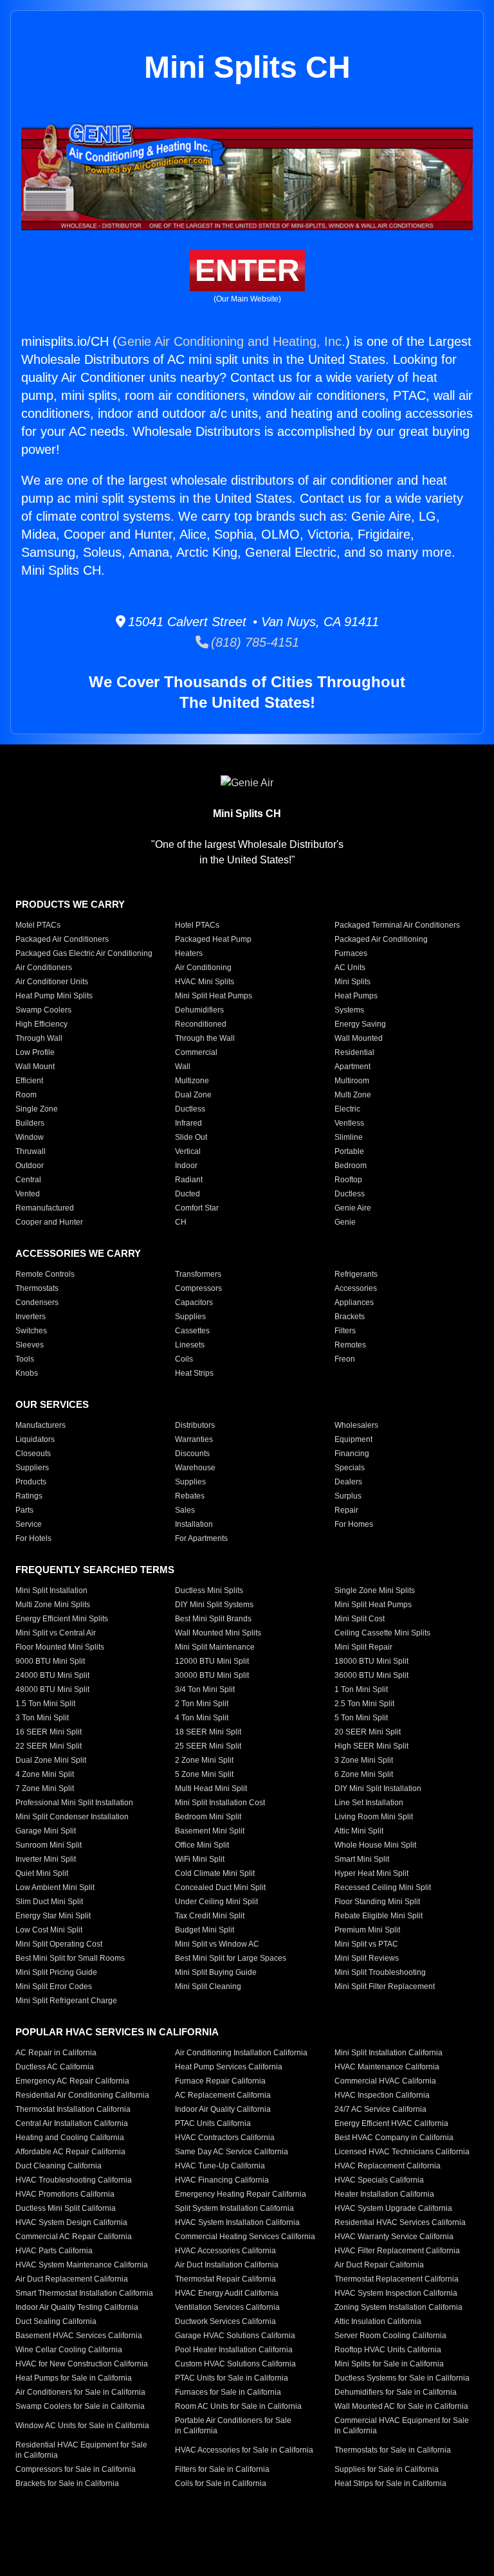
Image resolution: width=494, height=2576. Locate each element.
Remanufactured (45, 1208)
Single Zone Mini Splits (375, 1590)
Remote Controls (45, 1274)
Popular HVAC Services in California (117, 2032)
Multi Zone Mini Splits (53, 1605)
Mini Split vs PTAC (366, 1944)
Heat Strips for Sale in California (390, 2483)
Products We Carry (70, 904)
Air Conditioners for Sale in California (80, 2392)
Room (26, 1095)
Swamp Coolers (43, 1010)
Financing (352, 1454)
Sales (185, 1510)
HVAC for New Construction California (82, 2364)
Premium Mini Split (367, 1930)
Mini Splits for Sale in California (389, 2364)
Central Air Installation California (72, 2123)
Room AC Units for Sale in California (238, 2406)
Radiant (189, 1180)
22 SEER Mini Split (49, 1746)
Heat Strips (194, 1373)
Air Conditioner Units (52, 982)
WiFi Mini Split (200, 1859)
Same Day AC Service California (232, 2152)
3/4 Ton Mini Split (205, 1689)
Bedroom (351, 1166)
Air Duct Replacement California (72, 2279)
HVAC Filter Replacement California (397, 2251)
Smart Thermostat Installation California (84, 2293)
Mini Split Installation (51, 1590)
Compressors (198, 1288)
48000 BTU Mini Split (52, 1689)
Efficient (29, 1081)
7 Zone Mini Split (45, 1788)
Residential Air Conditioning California (82, 2095)
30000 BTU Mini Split (212, 1675)
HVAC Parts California (54, 2251)
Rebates (190, 1496)
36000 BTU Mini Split (371, 1675)
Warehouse (195, 1468)
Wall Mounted (359, 1038)
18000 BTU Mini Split (371, 1661)
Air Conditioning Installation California (241, 2053)
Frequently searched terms (95, 1570)
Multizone (192, 1081)
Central (28, 1180)
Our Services (52, 1404)
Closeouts (33, 1454)
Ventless (349, 1123)
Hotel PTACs (197, 925)
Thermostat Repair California (225, 2279)
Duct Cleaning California (59, 2166)
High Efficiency (41, 1024)
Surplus (348, 1496)
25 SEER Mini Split (208, 1746)
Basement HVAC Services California (79, 2336)
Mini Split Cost (360, 1619)
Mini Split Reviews (367, 1958)
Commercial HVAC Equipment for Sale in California (402, 2426)
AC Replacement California (223, 2095)
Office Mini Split (202, 1845)
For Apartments (201, 1538)
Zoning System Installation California (398, 2307)
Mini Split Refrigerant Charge (66, 2001)
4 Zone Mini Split (45, 1774)
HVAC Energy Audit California (227, 2293)
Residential (354, 1052)
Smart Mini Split (362, 1859)
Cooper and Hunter (49, 1222)
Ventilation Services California (227, 2307)
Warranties (194, 1439)
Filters (345, 1331)
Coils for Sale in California (221, 2483)
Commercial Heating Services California (245, 2237)
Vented (28, 1194)
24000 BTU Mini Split (52, 1675)
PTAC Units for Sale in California (232, 2378)
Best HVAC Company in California (394, 2138)
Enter (247, 270)
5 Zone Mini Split (204, 1774)
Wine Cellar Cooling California (69, 2350)
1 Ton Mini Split (361, 1689)
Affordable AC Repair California (70, 2152)
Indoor (186, 1166)
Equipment (353, 1439)
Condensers (37, 1302)
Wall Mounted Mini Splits (218, 1633)
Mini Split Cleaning (208, 1986)
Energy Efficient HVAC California (391, 2123)
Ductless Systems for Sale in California (402, 2378)
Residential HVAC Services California (400, 2222)
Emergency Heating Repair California (241, 2194)
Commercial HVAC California (385, 2081)
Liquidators (35, 1439)
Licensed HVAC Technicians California (402, 2152)
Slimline (349, 1137)
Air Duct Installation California (227, 2265)
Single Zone (37, 1109)
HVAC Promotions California (65, 2194)
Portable (349, 1151)
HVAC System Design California (71, 2222)
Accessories (356, 1288)
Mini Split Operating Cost (59, 1944)
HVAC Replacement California (388, 2166)
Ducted (188, 1194)
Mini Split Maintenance (215, 1647)
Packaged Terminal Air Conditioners (397, 925)
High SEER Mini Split (371, 1746)
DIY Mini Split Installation (378, 1788)
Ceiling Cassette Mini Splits (382, 1633)
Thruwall (31, 1151)
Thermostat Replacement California (397, 2279)
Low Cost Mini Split (49, 1930)
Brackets (350, 1317)
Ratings (29, 1496)
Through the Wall (205, 1038)
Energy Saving (360, 1024)
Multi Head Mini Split (211, 1788)
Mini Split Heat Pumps (214, 996)
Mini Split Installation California (389, 2053)
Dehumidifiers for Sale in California (396, 2392)
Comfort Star (197, 1208)
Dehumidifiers (199, 1010)
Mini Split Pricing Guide (56, 1972)
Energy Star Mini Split (53, 1916)
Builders (30, 1123)
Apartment (352, 1067)
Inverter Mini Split (46, 1859)
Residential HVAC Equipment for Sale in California (81, 2450)
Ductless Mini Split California (66, 2208)
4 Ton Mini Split (202, 1718)
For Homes (354, 1524)
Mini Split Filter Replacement (385, 1986)
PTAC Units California (213, 2123)
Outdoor (30, 1166)
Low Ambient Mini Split (55, 1887)
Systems (349, 1010)
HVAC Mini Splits (205, 982)
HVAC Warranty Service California (394, 2237)
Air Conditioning (203, 968)
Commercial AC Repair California (74, 2237)
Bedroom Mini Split (208, 1817)
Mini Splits (352, 982)
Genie (345, 1222)
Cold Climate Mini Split (215, 1873)
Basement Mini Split (210, 1831)
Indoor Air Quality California (223, 2109)
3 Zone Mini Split (364, 1760)
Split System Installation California (234, 2208)
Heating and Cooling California (70, 2138)
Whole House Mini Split (375, 1845)
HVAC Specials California (379, 2180)
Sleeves (30, 1345)
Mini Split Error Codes (54, 1986)
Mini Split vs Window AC (217, 1944)
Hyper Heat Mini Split (371, 1873)
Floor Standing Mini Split (377, 1902)
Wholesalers (356, 1425)
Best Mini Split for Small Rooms (70, 1958)
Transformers (198, 1274)
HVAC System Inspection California (396, 2293)
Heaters (189, 953)
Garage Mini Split (46, 1831)
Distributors (195, 1425)
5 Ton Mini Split (361, 1718)
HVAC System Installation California (237, 2222)
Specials (350, 1468)
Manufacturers (41, 1425)
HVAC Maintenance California (387, 2067)
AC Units (350, 968)
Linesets (190, 1345)
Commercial (196, 1052)
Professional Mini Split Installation (74, 1803)
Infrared (188, 1123)
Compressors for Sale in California (76, 2469)
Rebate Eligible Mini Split (379, 1916)
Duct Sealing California (56, 2321)
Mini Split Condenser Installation (72, 1817)
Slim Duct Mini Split (49, 1902)
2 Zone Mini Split (204, 1760)
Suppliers (32, 1468)
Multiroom (352, 1081)
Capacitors (194, 1302)
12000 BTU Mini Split (212, 1661)
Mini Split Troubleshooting (380, 1972)
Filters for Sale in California (222, 2469)
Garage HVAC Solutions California (235, 2336)
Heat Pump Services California (229, 2067)
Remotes (350, 1345)
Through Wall (39, 1038)
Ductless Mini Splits (209, 1590)
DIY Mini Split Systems (214, 1605)
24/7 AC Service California (380, 2109)
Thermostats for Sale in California (393, 2450)
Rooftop (348, 1180)
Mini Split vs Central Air (56, 1633)
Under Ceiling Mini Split (216, 1902)
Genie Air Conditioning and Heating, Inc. (231, 341)
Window (30, 1137)
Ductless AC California (55, 2067)
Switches (31, 1331)
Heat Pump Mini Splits (54, 996)
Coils (184, 1359)
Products (31, 1482)
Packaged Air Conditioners (62, 939)
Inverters (31, 1317)
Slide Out (191, 1137)
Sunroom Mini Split (49, 1845)
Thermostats (37, 1288)
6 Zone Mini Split (364, 1774)
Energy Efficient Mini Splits (62, 1619)
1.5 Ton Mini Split (45, 1704)
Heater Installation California (384, 2194)
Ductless (190, 1109)
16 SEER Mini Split (49, 1732)
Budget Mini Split (205, 1930)
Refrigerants (356, 1274)
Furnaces (351, 953)
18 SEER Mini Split (208, 1732)
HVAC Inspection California (382, 2095)
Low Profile (35, 1052)
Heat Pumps (356, 996)
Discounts (192, 1454)
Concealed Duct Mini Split (220, 1887)
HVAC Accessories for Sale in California (244, 2450)
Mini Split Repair (363, 1647)
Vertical (188, 1151)
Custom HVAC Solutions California (235, 2364)
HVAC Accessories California (225, 2251)
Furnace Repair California (220, 2081)
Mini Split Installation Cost (220, 1803)
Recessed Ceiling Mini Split (383, 1887)
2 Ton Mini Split (202, 1704)
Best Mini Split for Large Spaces (231, 1958)
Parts (24, 1510)
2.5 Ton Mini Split (364, 1704)
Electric (347, 1109)
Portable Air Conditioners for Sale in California (233, 2426)
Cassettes (192, 1331)
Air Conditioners (44, 968)
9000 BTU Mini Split (50, 1661)
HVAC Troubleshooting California (74, 2180)
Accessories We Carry (78, 1253)
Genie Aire (353, 1208)
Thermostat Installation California (73, 2109)
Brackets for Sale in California (67, 2483)
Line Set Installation (369, 1803)
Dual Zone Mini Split (51, 1760)
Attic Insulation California (378, 2321)
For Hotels (33, 1538)
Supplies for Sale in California (387, 2469)
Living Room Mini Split (374, 1817)
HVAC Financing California (222, 2180)
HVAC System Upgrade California (393, 2208)
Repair (346, 1510)
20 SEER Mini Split (368, 1732)
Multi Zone (353, 1095)
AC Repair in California (56, 2053)
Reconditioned (201, 1024)
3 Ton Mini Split (42, 1718)
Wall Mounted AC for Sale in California (401, 2406)
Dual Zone (193, 1095)
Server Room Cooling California (390, 2336)
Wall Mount (35, 1067)
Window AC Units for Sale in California (82, 2426)
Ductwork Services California (225, 2321)
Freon (345, 1359)
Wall (183, 1067)
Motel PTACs (38, 925)
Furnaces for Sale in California (228, 2392)
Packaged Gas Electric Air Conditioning (84, 953)
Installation (194, 1524)
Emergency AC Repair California (72, 2081)
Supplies (190, 1317)
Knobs (27, 1373)
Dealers (348, 1482)
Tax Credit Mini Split (210, 1916)
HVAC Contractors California (225, 2138)
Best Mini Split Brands (213, 1619)
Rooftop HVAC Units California (388, 2350)
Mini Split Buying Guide (216, 1972)
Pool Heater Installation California (234, 2350)
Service (29, 1524)
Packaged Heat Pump (213, 939)
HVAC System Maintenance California (82, 2265)
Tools (25, 1359)
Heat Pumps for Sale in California (74, 2378)
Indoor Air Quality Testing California (77, 2307)
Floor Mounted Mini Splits (60, 1647)
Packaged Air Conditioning (381, 939)
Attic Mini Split (359, 1831)
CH (181, 1222)
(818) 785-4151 (254, 642)
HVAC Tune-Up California (220, 2166)
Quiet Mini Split (42, 1873)
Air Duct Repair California (379, 2265)
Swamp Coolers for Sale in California (80, 2406)
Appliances (354, 1302)
